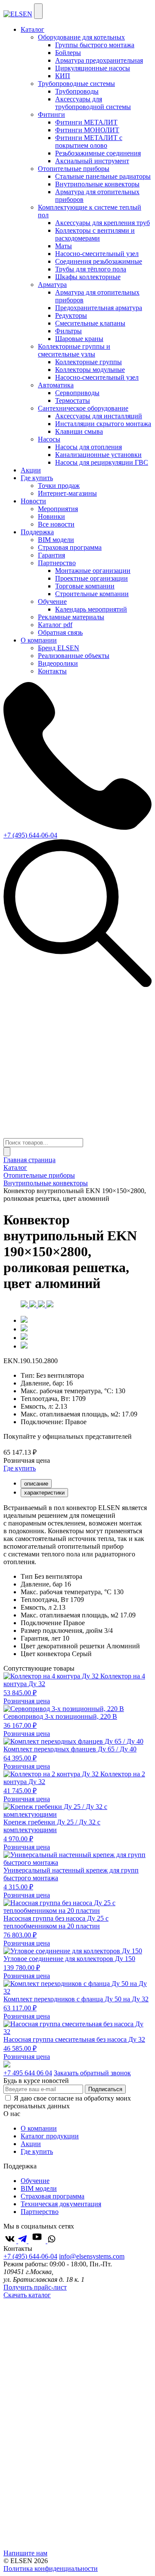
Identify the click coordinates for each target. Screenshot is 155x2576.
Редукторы (71, 315)
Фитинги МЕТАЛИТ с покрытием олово (89, 142)
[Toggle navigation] (38, 11)
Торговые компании (85, 586)
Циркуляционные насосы (93, 68)
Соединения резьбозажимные (99, 261)
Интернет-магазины (67, 493)
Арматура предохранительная (99, 60)
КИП (63, 76)
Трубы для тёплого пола (91, 269)
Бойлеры (68, 53)
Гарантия (51, 555)
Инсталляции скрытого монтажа (103, 424)
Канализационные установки (98, 455)
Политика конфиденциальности (51, 2568)
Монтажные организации (93, 571)
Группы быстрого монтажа (95, 45)
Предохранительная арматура (99, 308)
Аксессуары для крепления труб (102, 223)
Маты (64, 246)
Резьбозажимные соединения (98, 153)
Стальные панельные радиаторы (103, 176)
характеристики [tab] (44, 1493)
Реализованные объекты (74, 656)
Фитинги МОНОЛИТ (87, 130)
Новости (33, 501)
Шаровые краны (79, 339)
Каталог (33, 29)
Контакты (52, 671)
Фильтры (68, 331)
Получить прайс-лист (35, 2287)
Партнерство (40, 2212)
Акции (31, 470)
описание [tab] (36, 1484)
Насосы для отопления (88, 447)
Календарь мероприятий (91, 609)
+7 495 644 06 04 (28, 2073)
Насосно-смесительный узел (97, 254)
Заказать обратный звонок (92, 2073)
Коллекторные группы (88, 362)
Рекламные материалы (71, 617)
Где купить (37, 478)
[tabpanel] (77, 1535)
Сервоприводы (77, 393)
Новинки (51, 516)
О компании (39, 640)
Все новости (56, 524)
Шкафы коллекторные (88, 277)
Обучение (35, 2181)
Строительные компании (92, 594)
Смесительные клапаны (90, 323)
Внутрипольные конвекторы (97, 184)
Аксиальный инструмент (92, 161)
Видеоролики (58, 663)
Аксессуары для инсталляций (99, 416)
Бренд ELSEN (59, 648)
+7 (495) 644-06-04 (30, 835)
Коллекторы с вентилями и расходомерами (95, 234)
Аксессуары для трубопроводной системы (93, 103)
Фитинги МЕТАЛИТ (86, 122)
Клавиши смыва (79, 431)
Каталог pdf (55, 625)
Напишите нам (25, 2553)
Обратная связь (60, 632)
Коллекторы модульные (90, 370)
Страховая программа (70, 547)
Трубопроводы (77, 91)
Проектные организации (91, 578)
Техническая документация (61, 2204)
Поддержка (37, 532)
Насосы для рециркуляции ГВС (102, 462)
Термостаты (73, 400)
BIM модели (56, 540)
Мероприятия (58, 509)
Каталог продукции (50, 2136)
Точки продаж (59, 486)
